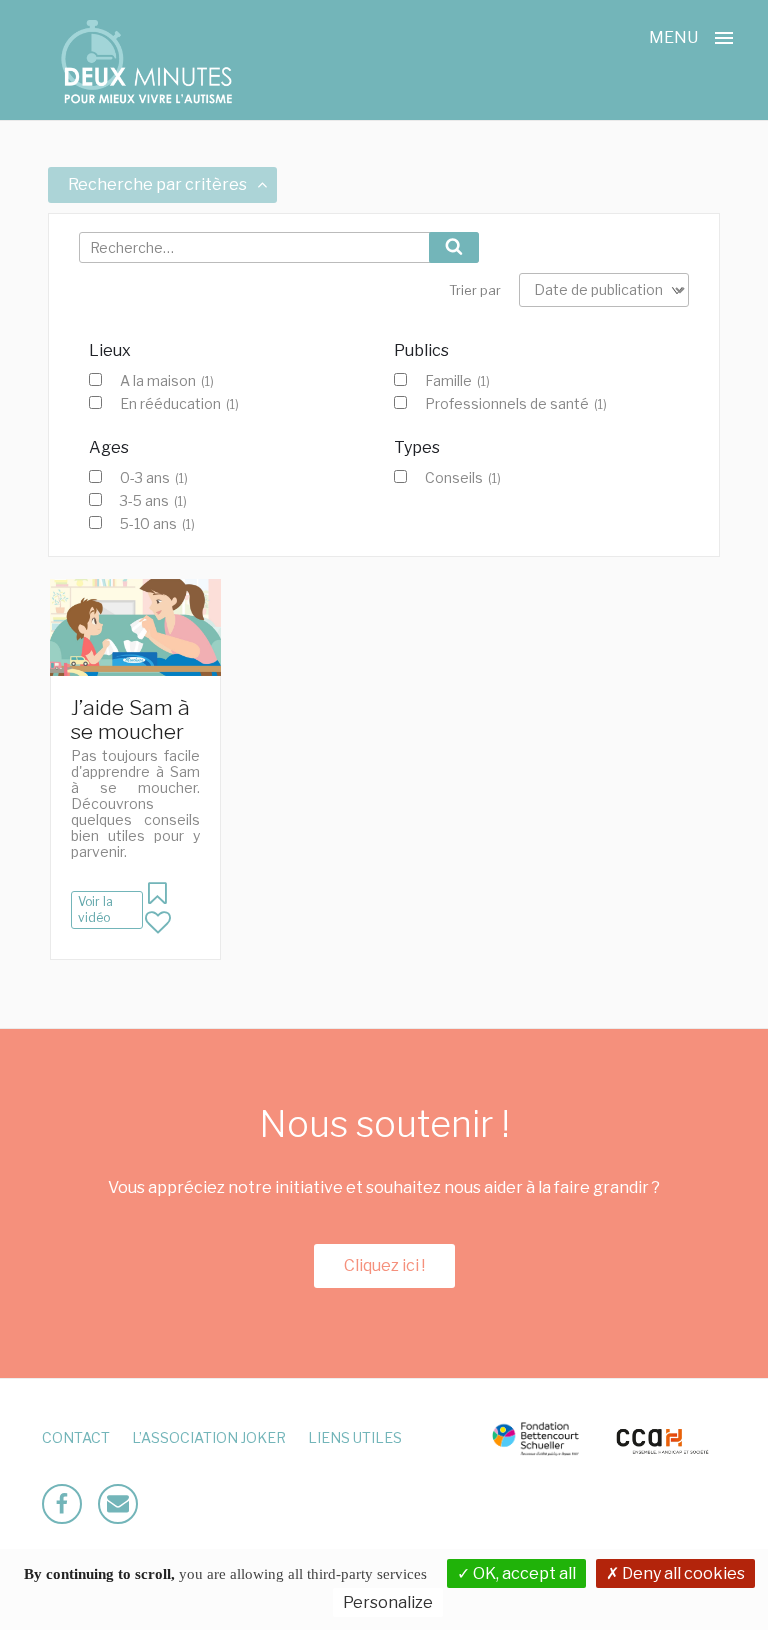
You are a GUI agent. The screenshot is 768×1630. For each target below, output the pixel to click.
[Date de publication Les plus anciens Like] (604, 290)
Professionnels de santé (516, 404)
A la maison (167, 381)
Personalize (388, 1602)
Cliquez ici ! (384, 1265)
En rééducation (179, 404)
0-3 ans (154, 478)
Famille (457, 381)
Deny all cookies (682, 1573)
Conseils (463, 478)
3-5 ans (153, 501)
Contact (76, 1437)
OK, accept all (523, 1573)
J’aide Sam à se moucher (130, 719)
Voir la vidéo (95, 909)
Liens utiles (355, 1437)
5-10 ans (157, 524)
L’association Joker (209, 1437)
